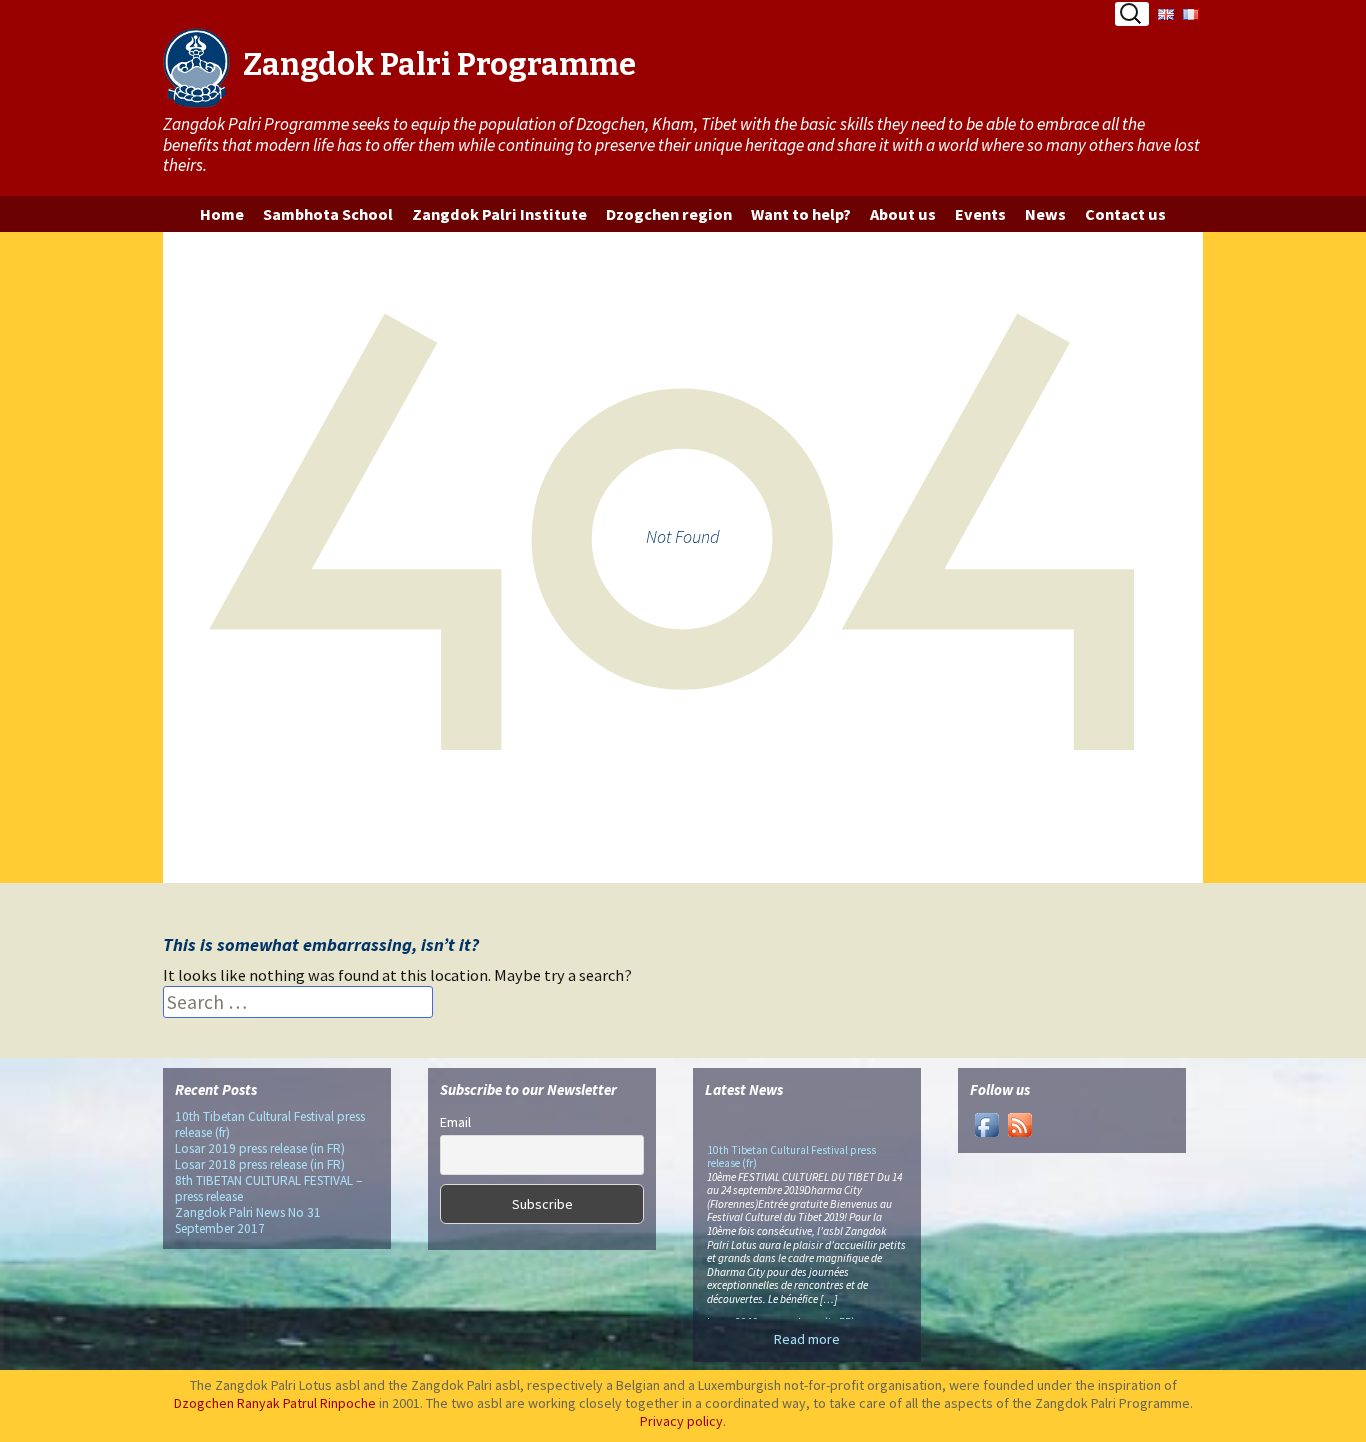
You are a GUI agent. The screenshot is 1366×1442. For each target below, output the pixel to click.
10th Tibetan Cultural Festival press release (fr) (270, 1124)
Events (980, 214)
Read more (807, 1339)
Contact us (1125, 214)
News (1045, 214)
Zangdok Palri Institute (499, 214)
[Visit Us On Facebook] (986, 1124)
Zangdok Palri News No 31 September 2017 (248, 1220)
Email (455, 1122)
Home (222, 214)
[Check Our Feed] (1019, 1124)
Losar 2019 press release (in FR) (260, 1148)
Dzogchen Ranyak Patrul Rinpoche (275, 1403)
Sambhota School (328, 214)
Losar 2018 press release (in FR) (260, 1164)
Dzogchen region (669, 214)
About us (903, 214)
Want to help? (801, 214)
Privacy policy (681, 1421)
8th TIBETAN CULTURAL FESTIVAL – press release (268, 1188)
